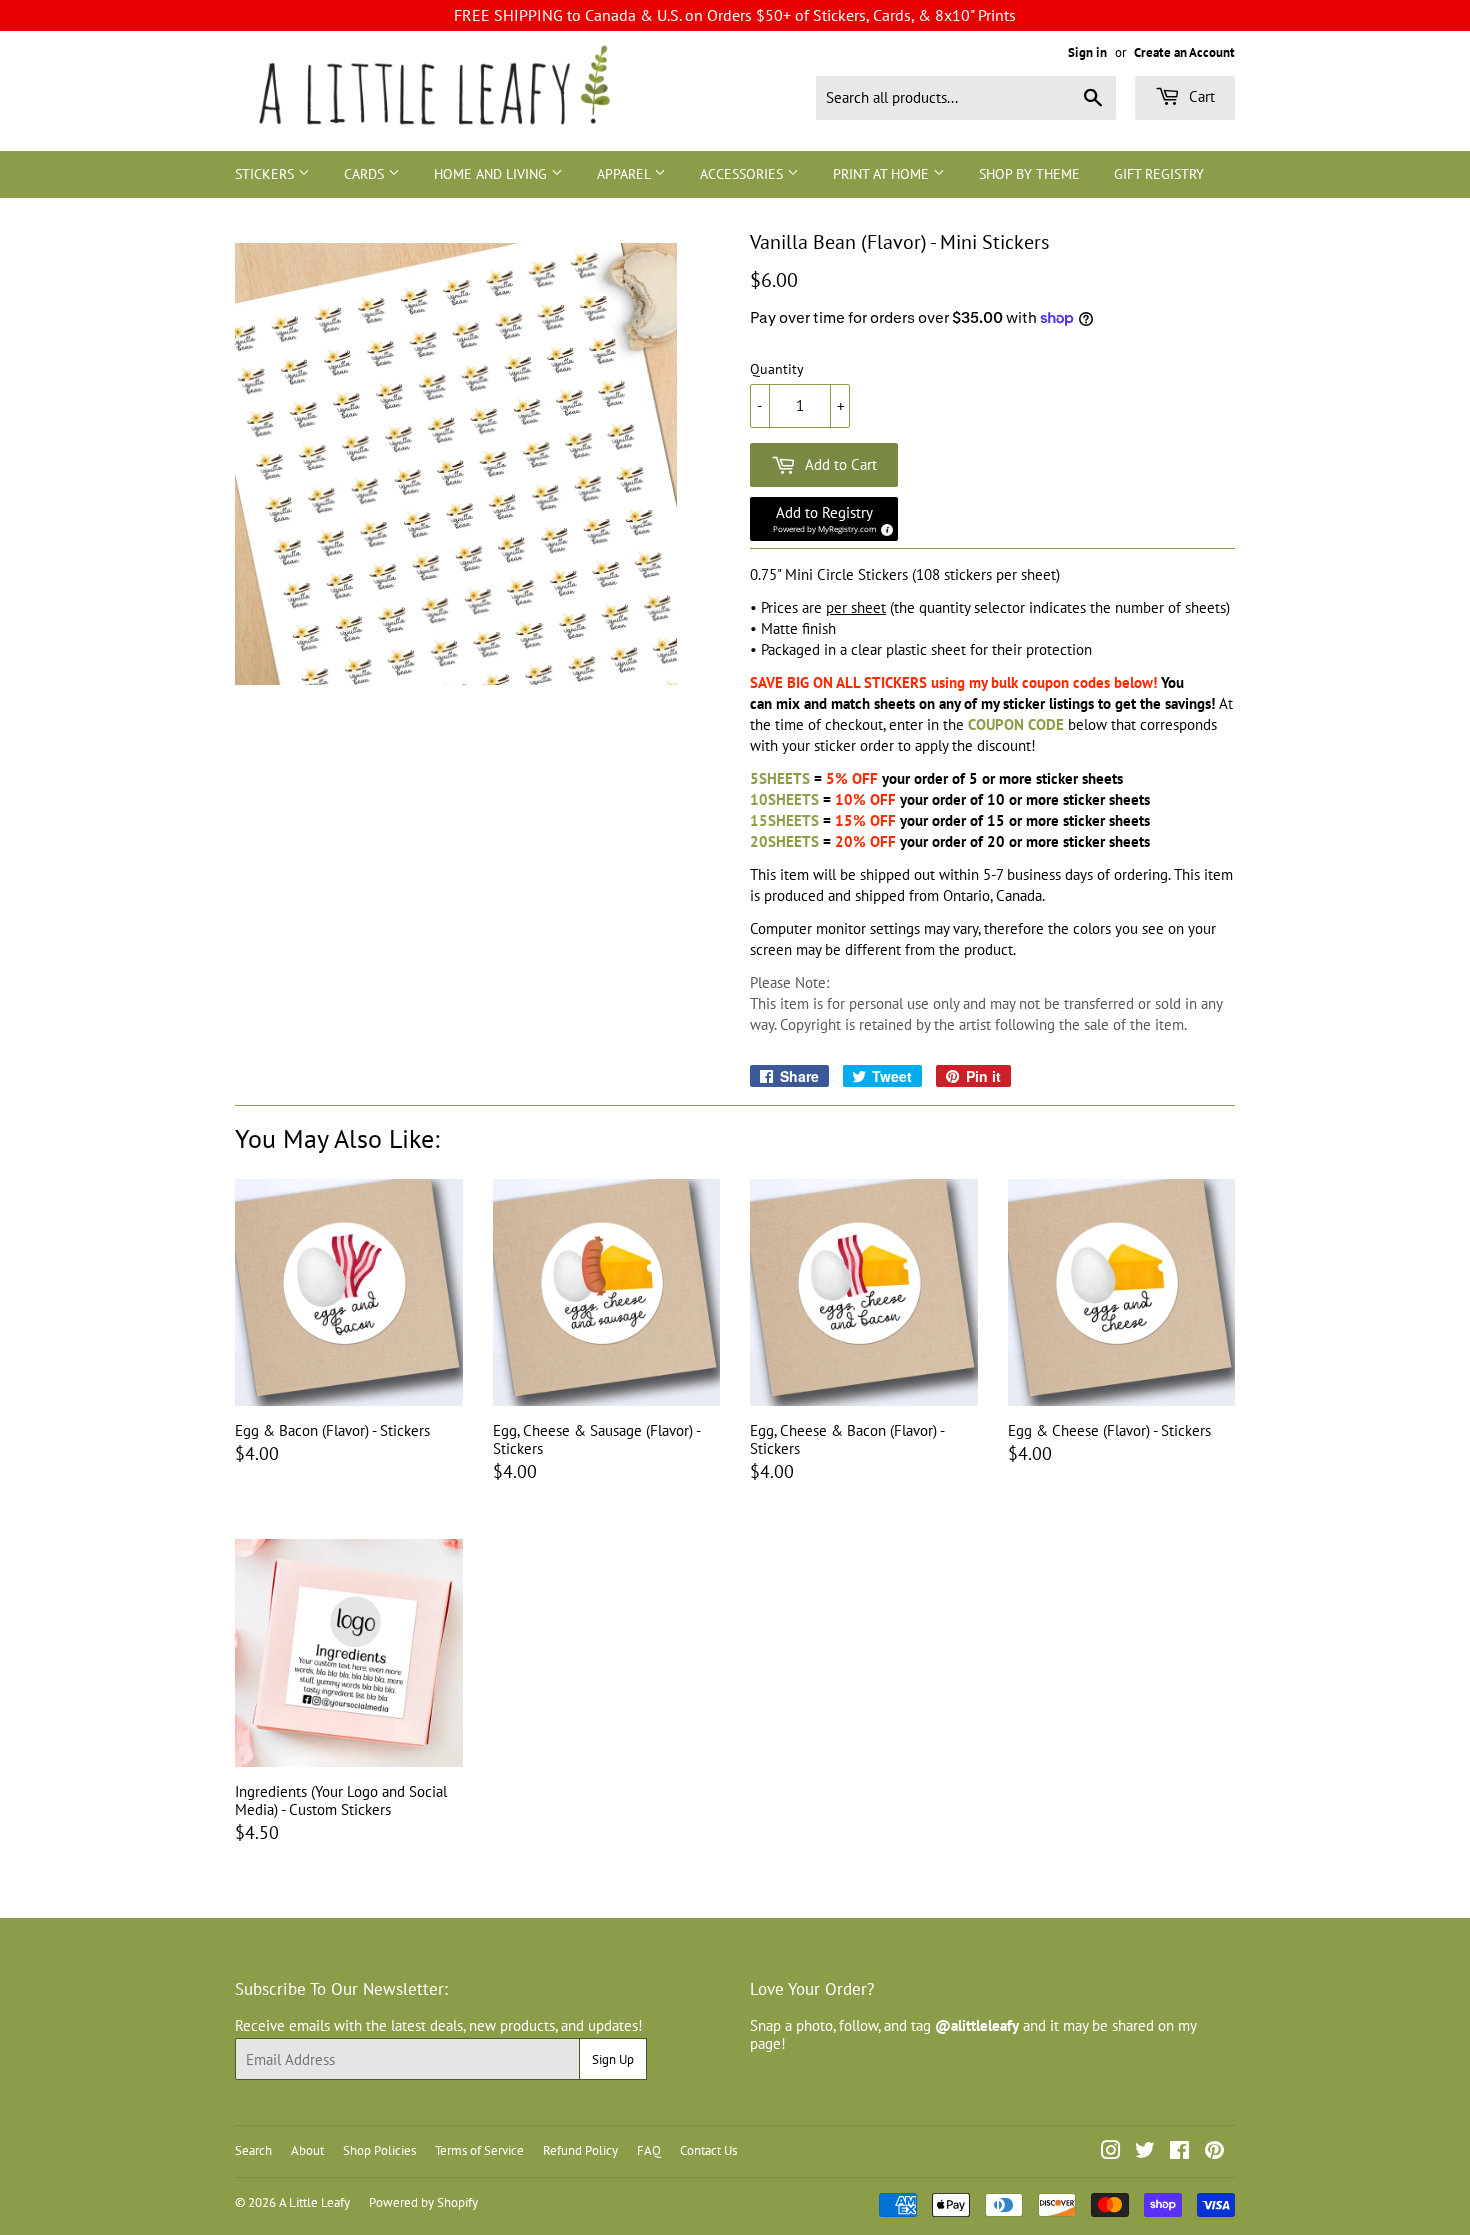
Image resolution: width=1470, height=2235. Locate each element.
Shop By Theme (1029, 174)
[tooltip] (884, 527)
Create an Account (1184, 52)
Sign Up (613, 2059)
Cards (366, 174)
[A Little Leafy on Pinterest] (1214, 2152)
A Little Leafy (314, 2202)
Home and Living (492, 174)
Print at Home (883, 174)
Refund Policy (580, 2150)
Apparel (625, 174)
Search (253, 2150)
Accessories (743, 174)
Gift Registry (1159, 174)
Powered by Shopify (423, 2202)
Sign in (1087, 52)
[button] (824, 519)
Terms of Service (479, 2150)
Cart (1200, 96)
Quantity (777, 369)
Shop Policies (379, 2150)
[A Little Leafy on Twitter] (1145, 2152)
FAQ (649, 2150)
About (307, 2150)
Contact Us (708, 2150)
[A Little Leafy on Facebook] (1179, 2152)
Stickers (266, 174)
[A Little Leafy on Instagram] (1111, 2152)
